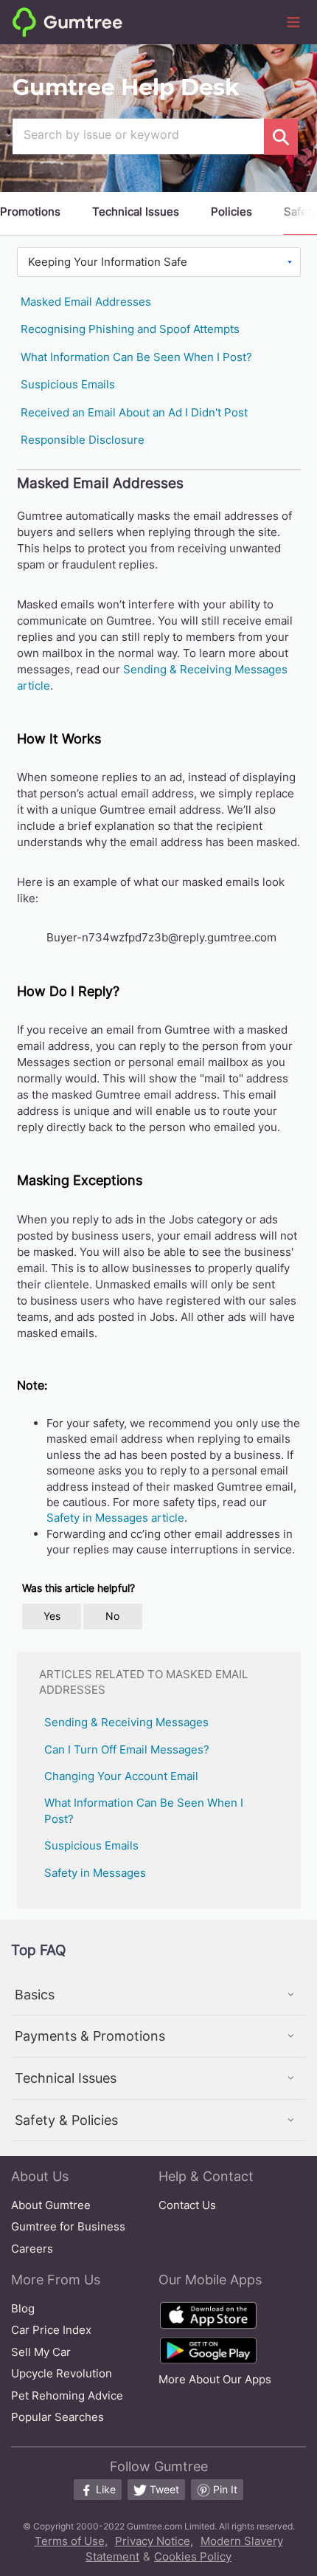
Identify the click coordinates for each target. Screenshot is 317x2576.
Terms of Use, (71, 2541)
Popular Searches (58, 2417)
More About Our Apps (215, 2379)
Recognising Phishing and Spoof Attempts (130, 329)
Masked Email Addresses (86, 302)
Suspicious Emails (68, 384)
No (112, 1616)
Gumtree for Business (68, 2226)
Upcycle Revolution (62, 2373)
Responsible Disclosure (83, 440)
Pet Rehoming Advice (67, 2395)
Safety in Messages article (115, 1518)
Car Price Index (51, 2330)
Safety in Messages (95, 1873)
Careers (32, 2249)
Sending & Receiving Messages (126, 1722)
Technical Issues (136, 212)
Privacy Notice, (154, 2541)
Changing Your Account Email (121, 1776)
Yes (52, 1616)
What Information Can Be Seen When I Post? (136, 357)
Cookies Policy (193, 2556)
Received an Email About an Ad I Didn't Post (134, 412)
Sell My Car (41, 2352)
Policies (231, 212)
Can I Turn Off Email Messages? (127, 1749)
